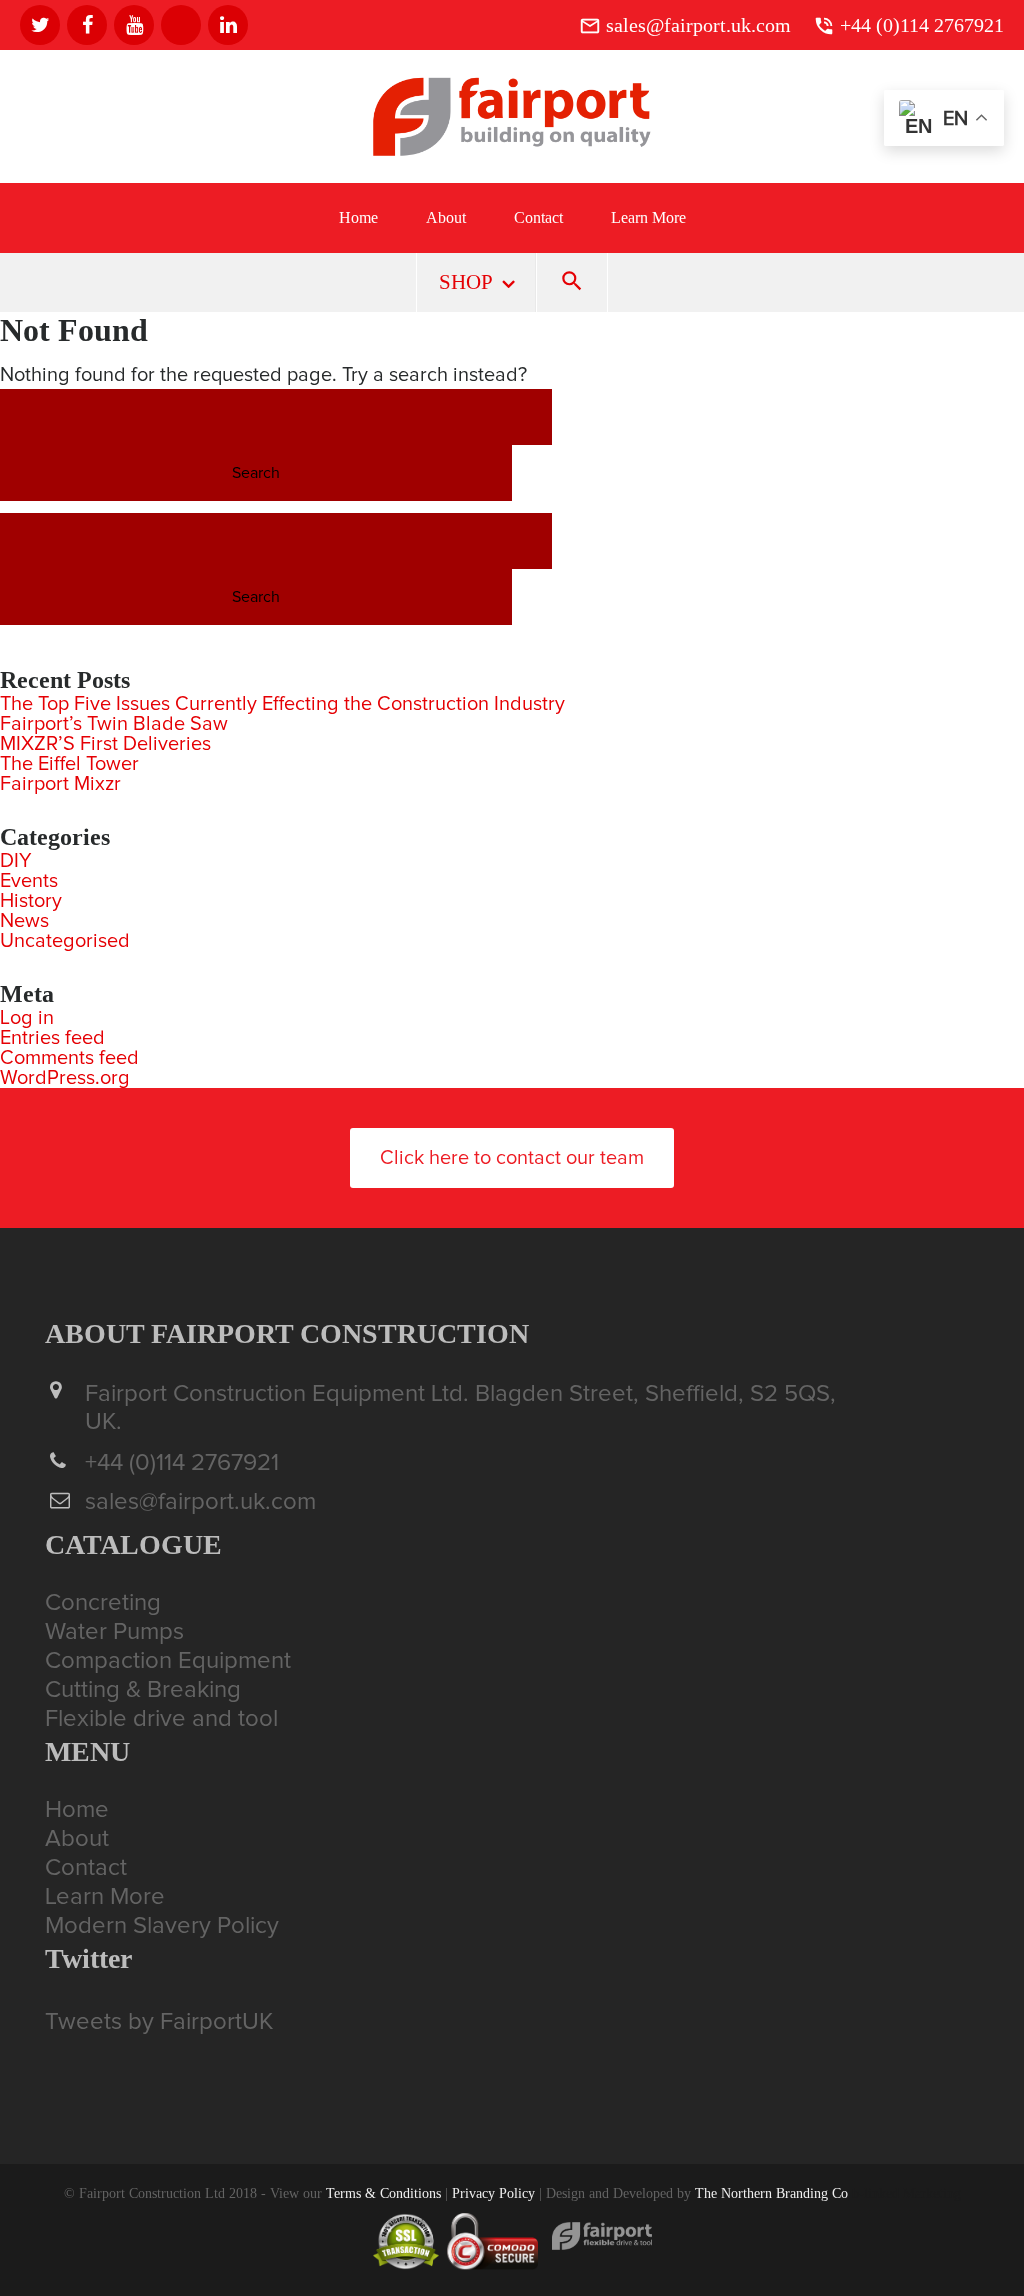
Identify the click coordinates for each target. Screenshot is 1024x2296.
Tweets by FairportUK (159, 2022)
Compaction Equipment (168, 1661)
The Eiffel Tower (69, 764)
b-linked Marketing (906, 2193)
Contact (538, 217)
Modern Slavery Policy (162, 1926)
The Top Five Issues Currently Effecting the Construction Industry (282, 704)
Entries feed (52, 1038)
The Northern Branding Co (771, 2193)
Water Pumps (114, 1632)
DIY (16, 861)
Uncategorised (65, 941)
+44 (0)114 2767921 (922, 25)
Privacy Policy (493, 2193)
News (24, 921)
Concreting (103, 1603)
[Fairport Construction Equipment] (512, 153)
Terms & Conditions (383, 2193)
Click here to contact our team (512, 1158)
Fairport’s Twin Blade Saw (114, 724)
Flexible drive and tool (161, 1719)
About (446, 217)
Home (358, 217)
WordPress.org (65, 1078)
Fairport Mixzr (60, 784)
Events (29, 881)
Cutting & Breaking (143, 1690)
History (31, 901)
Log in (27, 1018)
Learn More (648, 217)
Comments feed (69, 1058)
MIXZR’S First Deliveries (105, 744)
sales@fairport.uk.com (698, 25)
